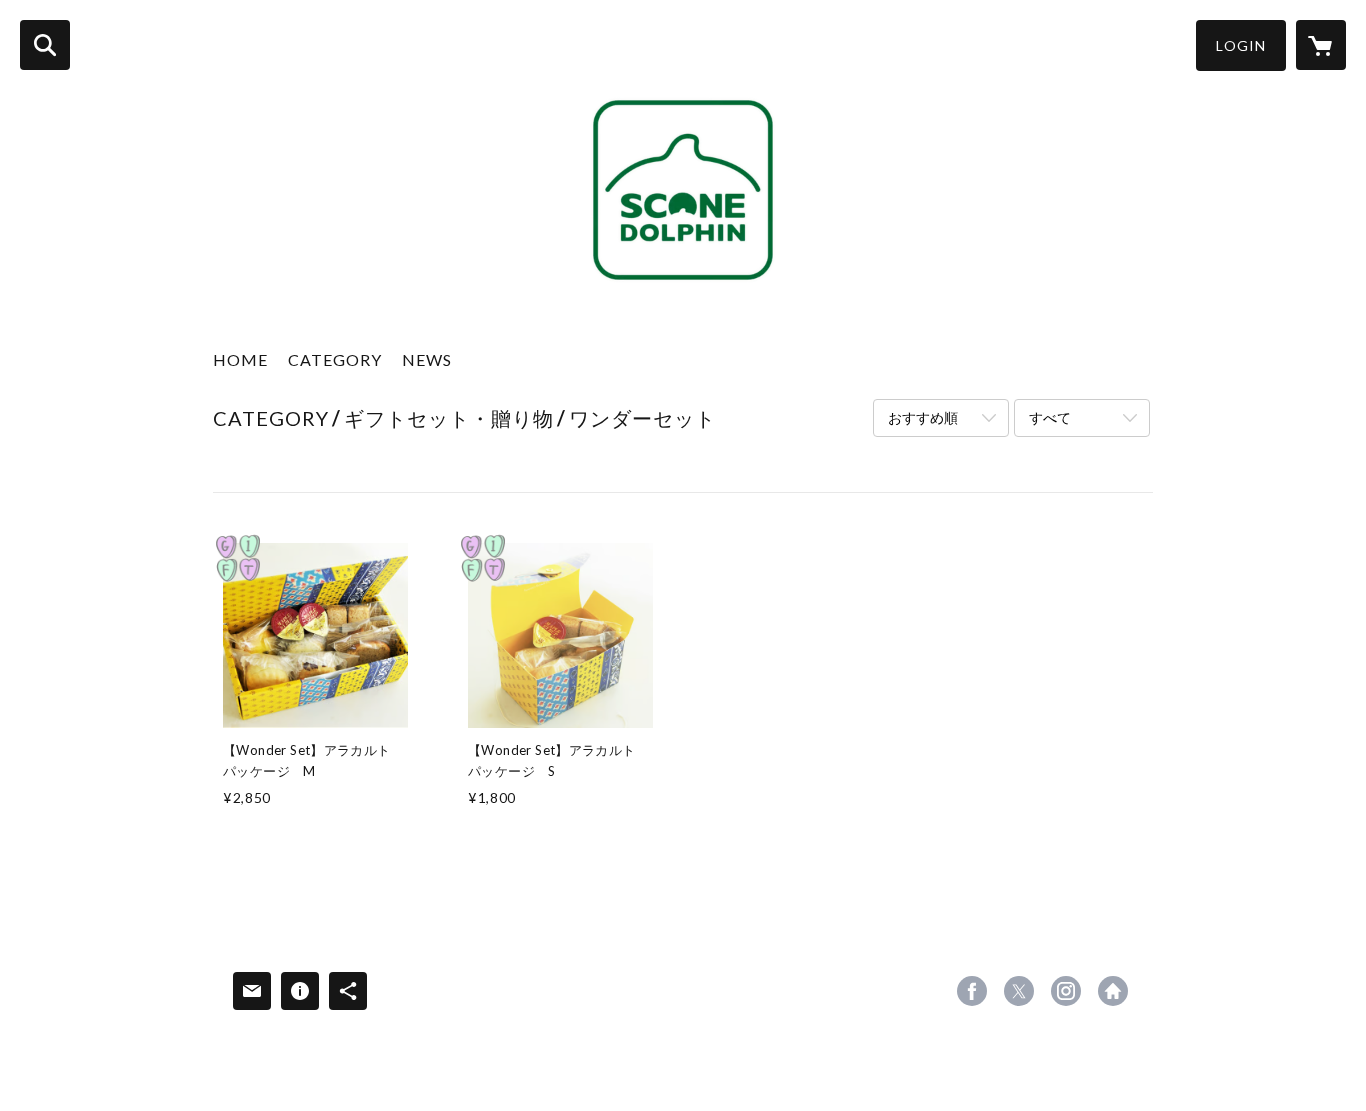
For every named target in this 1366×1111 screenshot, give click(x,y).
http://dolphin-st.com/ (1113, 991)
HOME (240, 359)
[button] (1241, 45)
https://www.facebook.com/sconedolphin (972, 991)
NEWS (427, 359)
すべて (1050, 417)
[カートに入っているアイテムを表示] (1321, 45)
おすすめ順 (923, 417)
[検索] (45, 45)
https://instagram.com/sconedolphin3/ (1066, 991)
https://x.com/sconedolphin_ (1019, 991)
